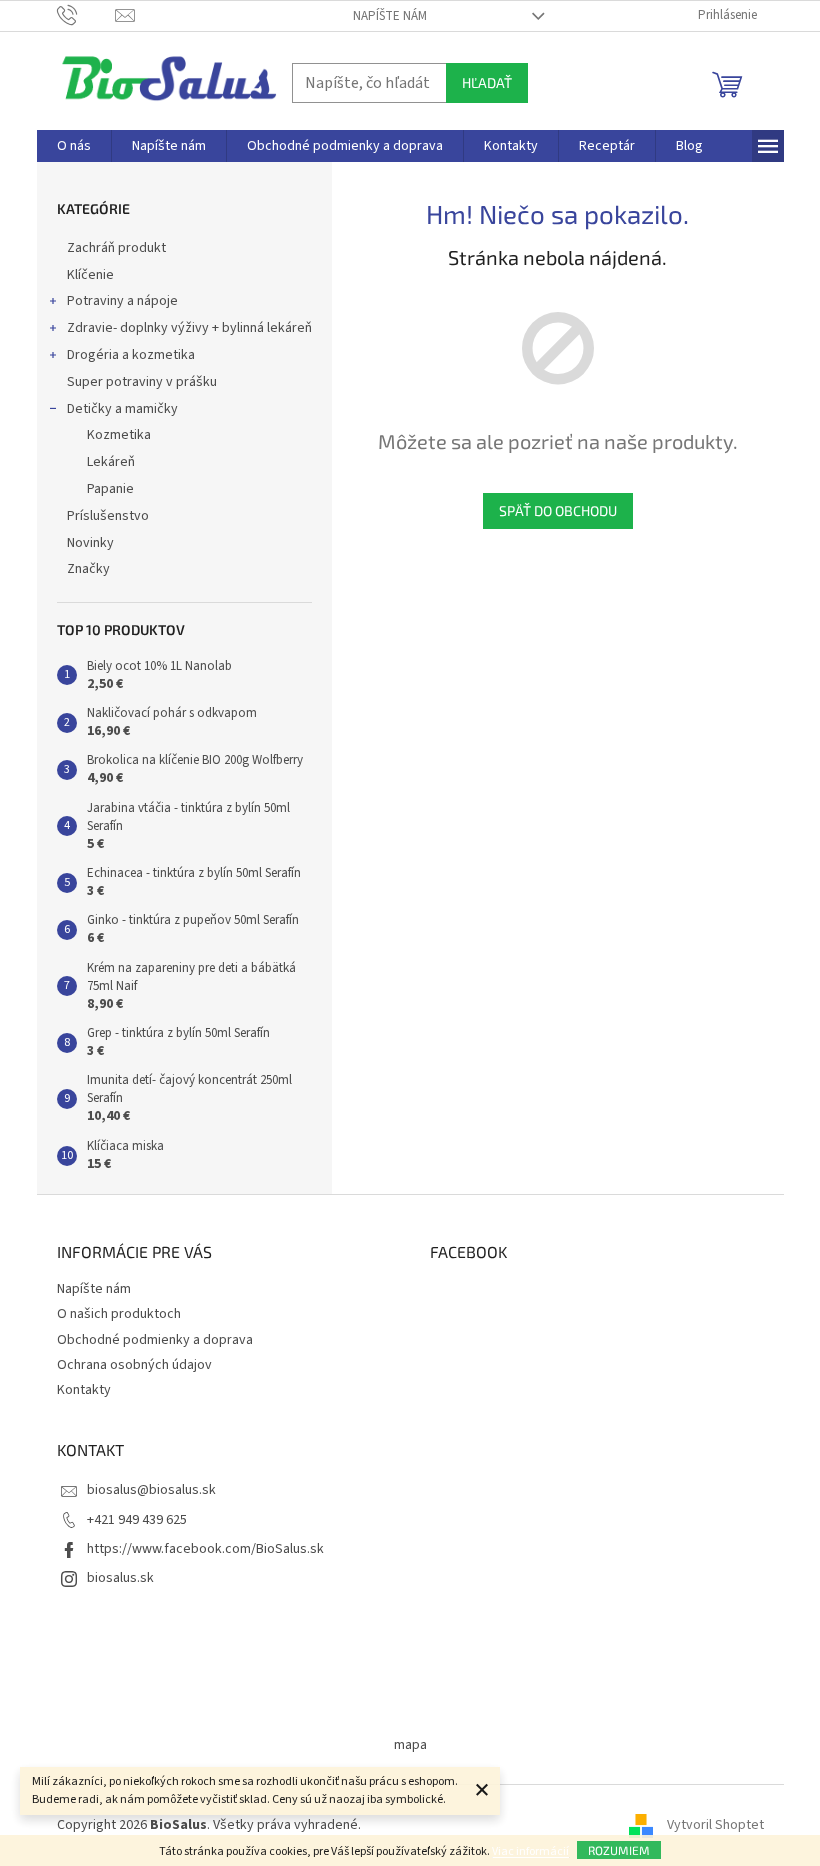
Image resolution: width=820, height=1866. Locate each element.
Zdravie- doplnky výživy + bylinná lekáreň (189, 328)
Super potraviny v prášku (142, 382)
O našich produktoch (119, 1314)
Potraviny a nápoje (122, 301)
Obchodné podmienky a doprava (155, 1340)
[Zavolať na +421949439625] (86, 15)
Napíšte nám (390, 16)
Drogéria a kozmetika (131, 355)
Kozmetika (119, 435)
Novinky (90, 543)
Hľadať (487, 82)
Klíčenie (90, 275)
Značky (88, 569)
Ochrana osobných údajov (134, 1365)
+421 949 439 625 (137, 1520)
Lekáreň (111, 462)
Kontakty (84, 1390)
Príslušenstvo (108, 516)
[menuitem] (74, 146)
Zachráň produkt (116, 248)
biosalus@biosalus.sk (151, 1490)
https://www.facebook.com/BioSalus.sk (205, 1549)
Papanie (110, 489)
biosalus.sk (120, 1578)
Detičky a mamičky (122, 409)
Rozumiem (619, 1850)
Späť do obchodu (558, 510)
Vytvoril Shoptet (715, 1825)
